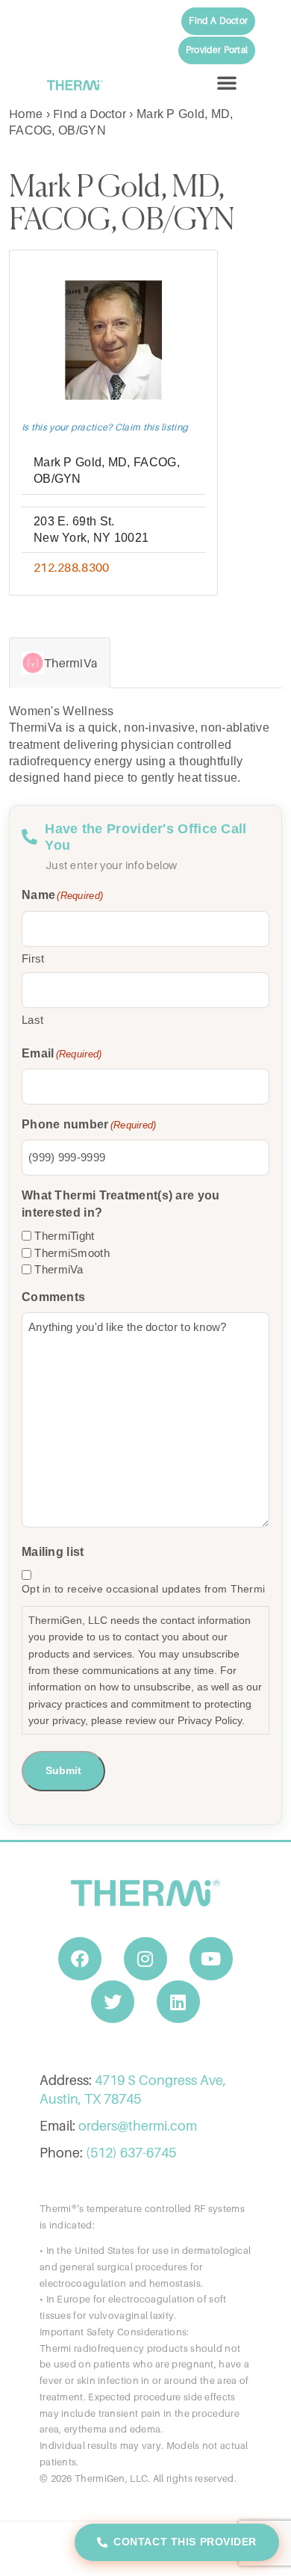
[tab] (60, 663)
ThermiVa (59, 1269)
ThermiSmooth (72, 1253)
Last (32, 1020)
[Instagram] (145, 1959)
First (33, 958)
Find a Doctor (90, 114)
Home (26, 114)
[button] (227, 82)
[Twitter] (113, 2002)
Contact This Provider (185, 2542)
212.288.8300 (72, 567)
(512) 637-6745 (131, 2153)
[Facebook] (80, 1959)
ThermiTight (64, 1236)
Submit (63, 1770)
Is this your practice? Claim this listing (105, 427)
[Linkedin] (178, 2002)
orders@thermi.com (138, 2126)
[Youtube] (211, 1959)
